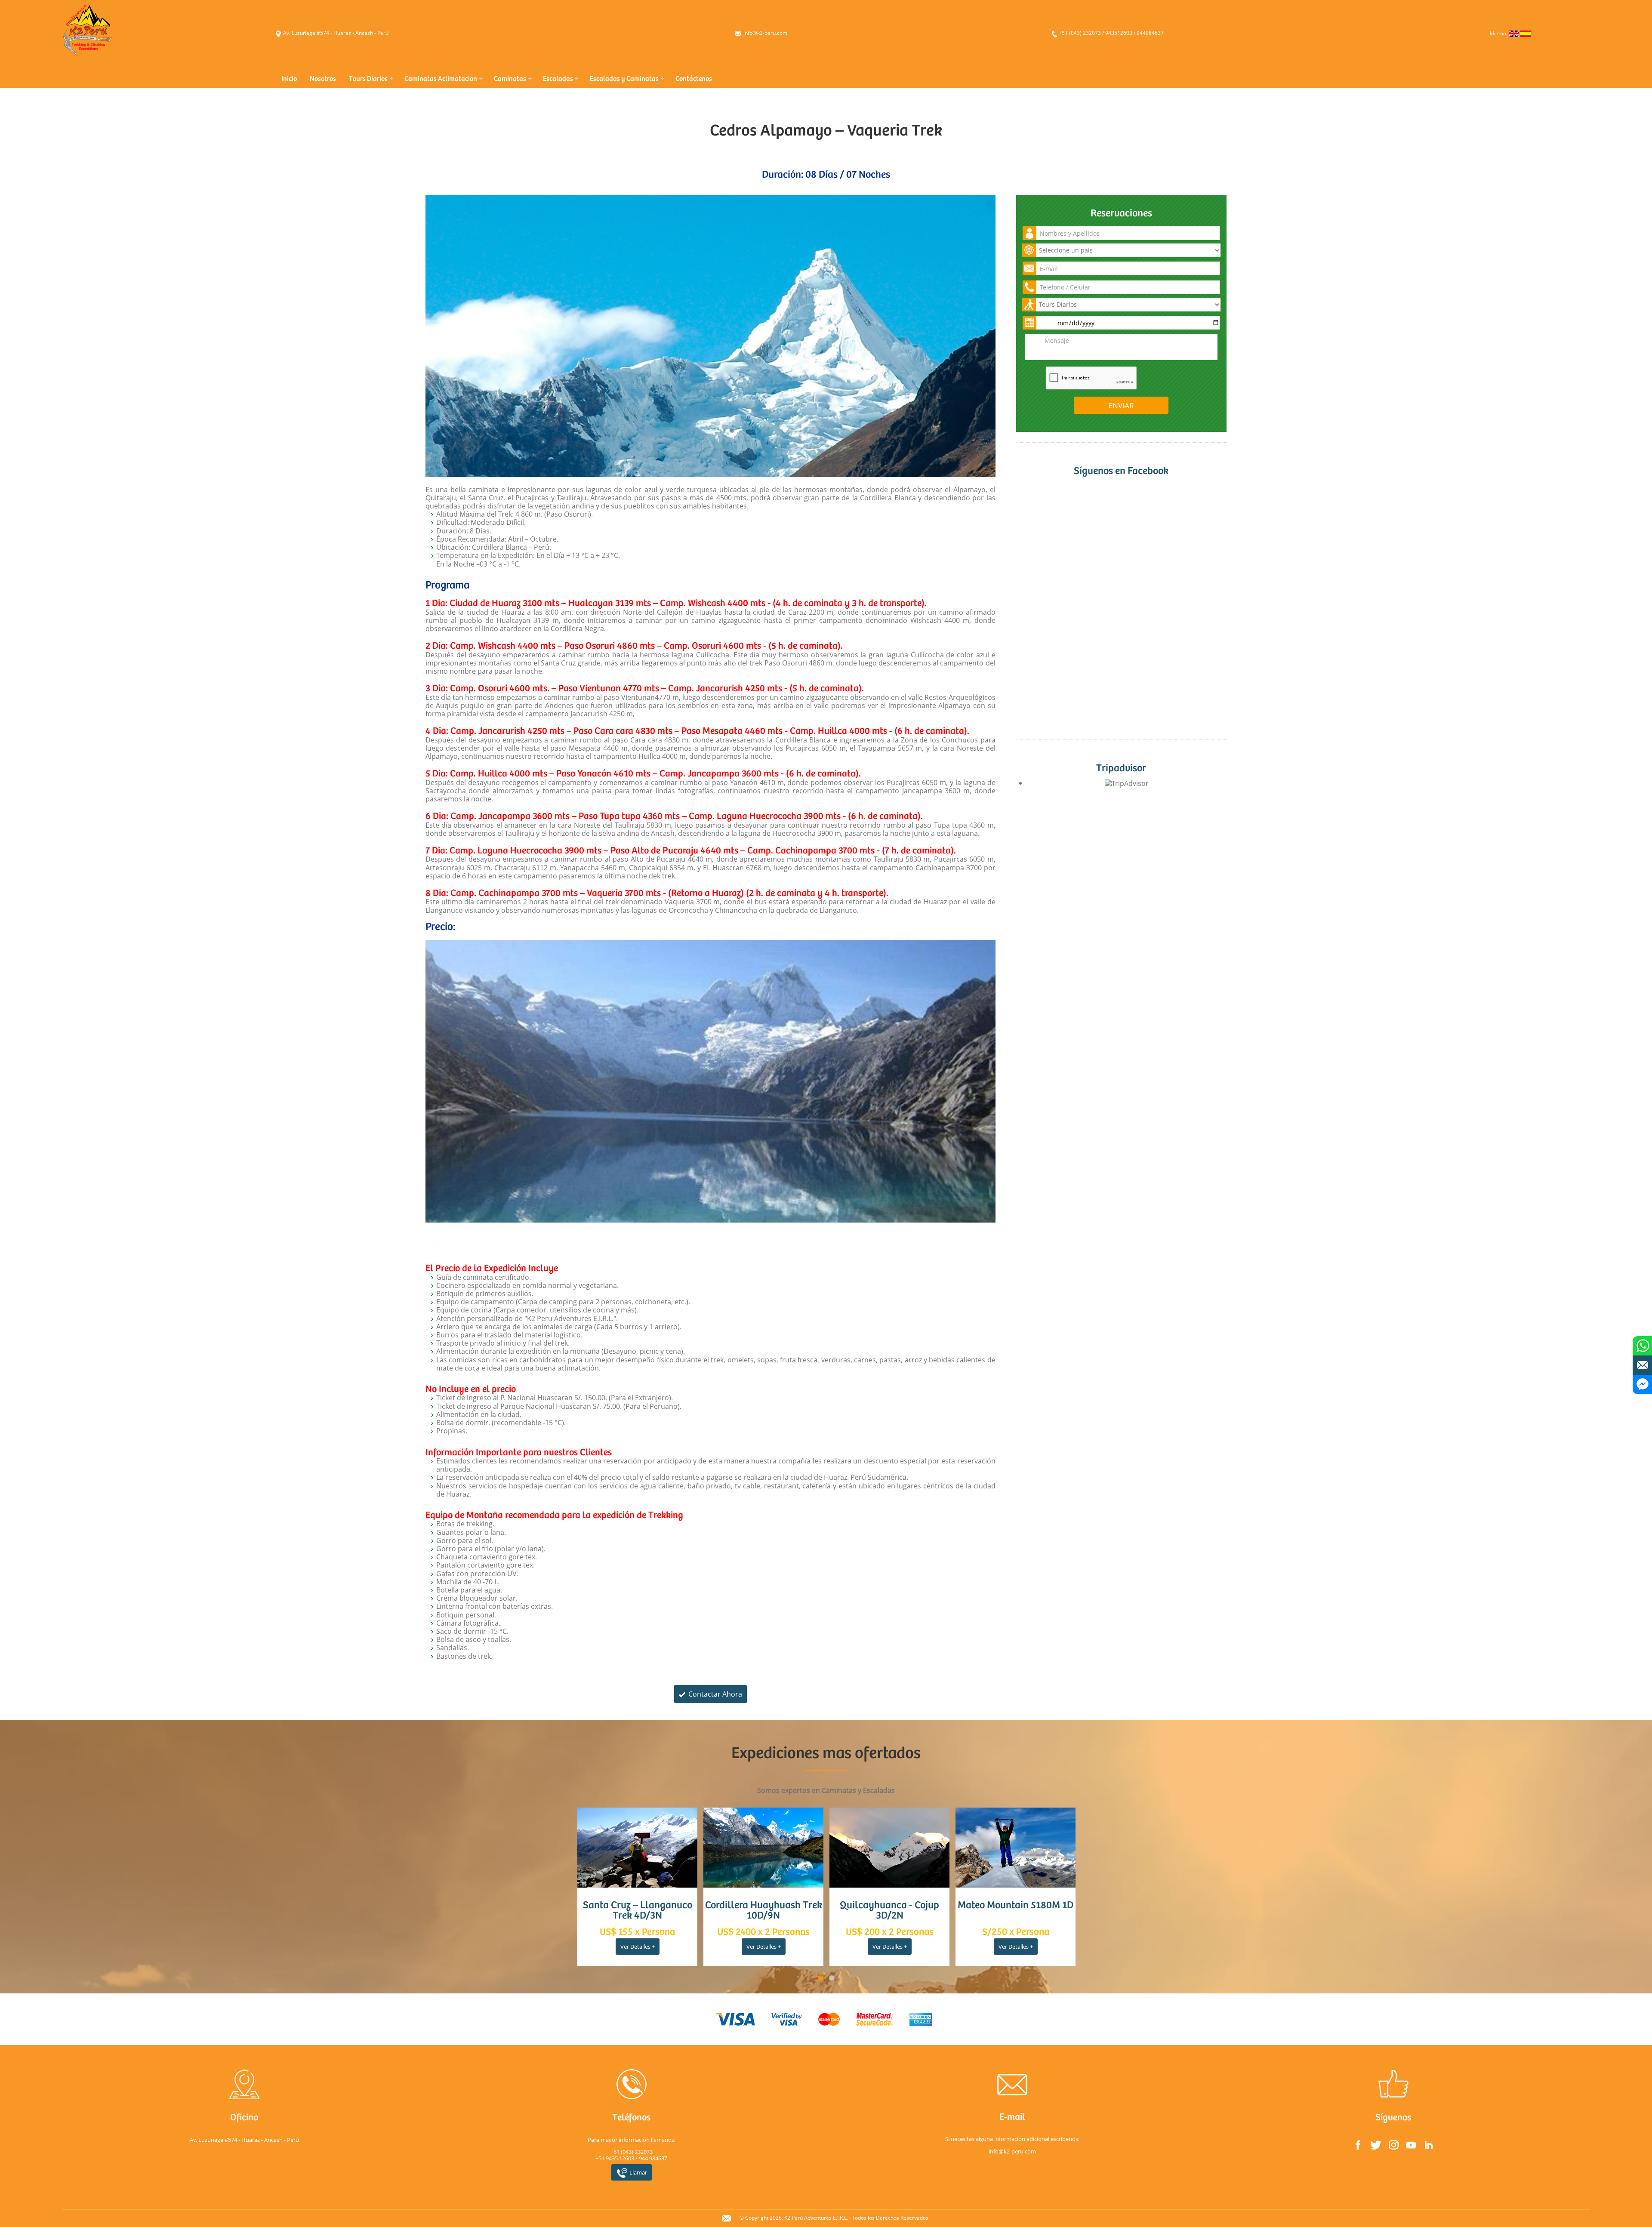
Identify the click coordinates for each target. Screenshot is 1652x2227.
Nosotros (323, 79)
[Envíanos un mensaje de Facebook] (1642, 1385)
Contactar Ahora (714, 1694)
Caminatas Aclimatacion (441, 79)
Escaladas (558, 79)
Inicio (289, 79)
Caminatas (510, 79)
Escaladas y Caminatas (624, 79)
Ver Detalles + (638, 1947)
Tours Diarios (368, 79)
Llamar (638, 2172)
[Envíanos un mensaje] (1642, 1365)
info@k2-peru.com (765, 33)
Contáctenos (694, 79)
